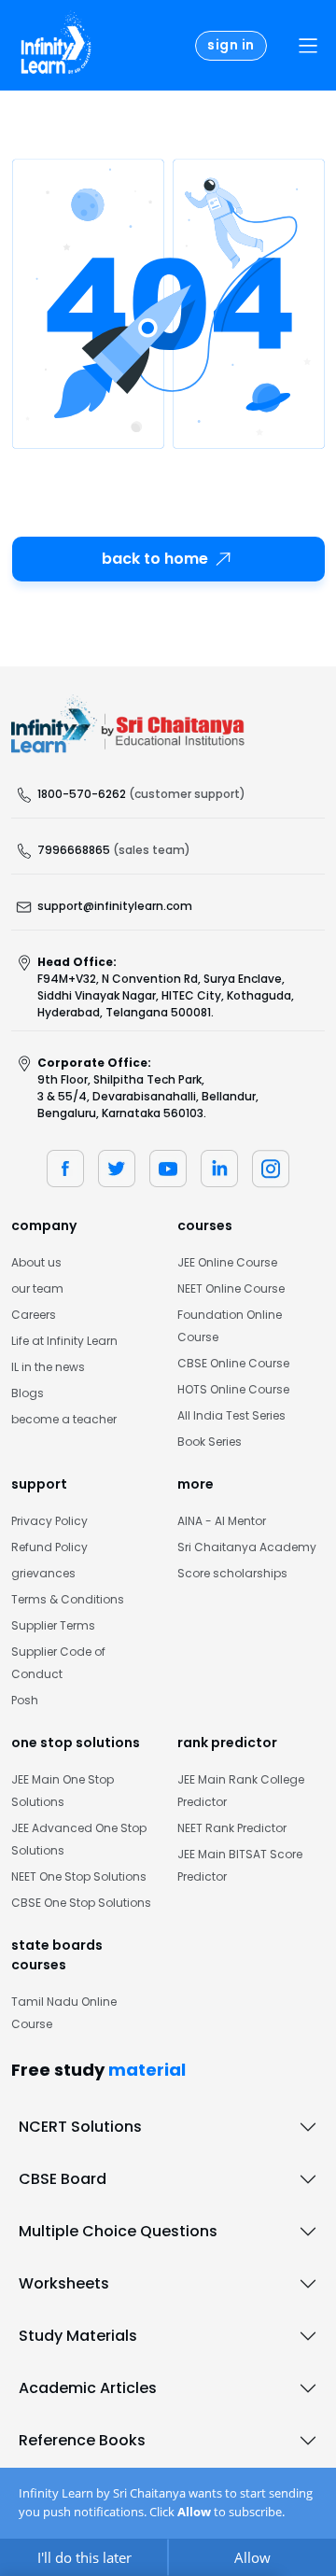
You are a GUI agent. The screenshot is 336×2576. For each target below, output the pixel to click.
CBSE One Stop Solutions (81, 1903)
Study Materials (78, 2336)
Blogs (28, 1393)
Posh (25, 1700)
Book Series (210, 1442)
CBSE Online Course (233, 1363)
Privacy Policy (49, 1521)
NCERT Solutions (80, 2127)
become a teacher (64, 1419)
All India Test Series (231, 1415)
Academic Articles (88, 2388)
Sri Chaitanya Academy (247, 1547)
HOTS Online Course (233, 1389)
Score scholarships (232, 1573)
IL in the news (48, 1367)
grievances (43, 1573)
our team (37, 1288)
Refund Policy (49, 1547)
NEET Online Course (231, 1288)
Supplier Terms (53, 1625)
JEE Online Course (227, 1262)
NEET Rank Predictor (232, 1828)
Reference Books (82, 2440)
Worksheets (64, 2283)
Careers (34, 1315)
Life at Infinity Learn (64, 1341)
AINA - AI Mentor (222, 1521)
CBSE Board (63, 2179)
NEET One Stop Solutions (79, 1876)
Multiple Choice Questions (118, 2231)
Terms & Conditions (68, 1599)
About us (36, 1262)
